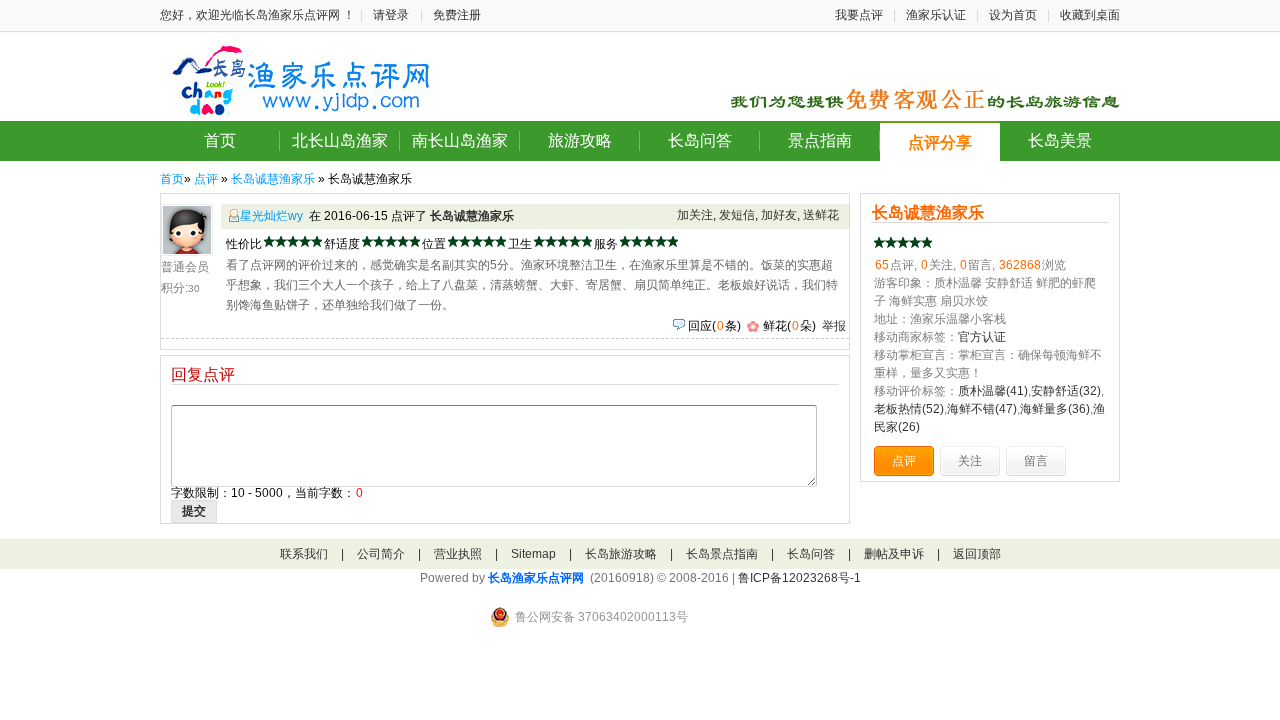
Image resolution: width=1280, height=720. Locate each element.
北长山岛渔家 (340, 140)
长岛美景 (1060, 140)
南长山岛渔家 (460, 140)
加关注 (695, 215)
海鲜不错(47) (982, 409)
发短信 (737, 215)
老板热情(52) (909, 409)
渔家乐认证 (936, 15)
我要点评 (859, 15)
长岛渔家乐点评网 (536, 578)
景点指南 (820, 140)
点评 (206, 179)
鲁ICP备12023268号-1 (799, 578)
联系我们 (304, 554)
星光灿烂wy (271, 216)
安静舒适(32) (1066, 391)
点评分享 (940, 142)
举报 (834, 326)
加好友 (779, 215)
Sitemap (533, 554)
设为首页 (1013, 15)
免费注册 (457, 15)
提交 (194, 511)
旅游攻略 (580, 140)
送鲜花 (821, 215)
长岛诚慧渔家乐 (273, 179)
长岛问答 (700, 140)
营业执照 (458, 554)
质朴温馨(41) (993, 391)
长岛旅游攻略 (621, 554)
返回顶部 (977, 554)
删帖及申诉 (894, 554)
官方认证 (982, 337)
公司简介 (381, 554)
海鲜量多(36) (1055, 409)
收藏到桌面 (1090, 15)
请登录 (391, 15)
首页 (220, 140)
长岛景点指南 (722, 554)
